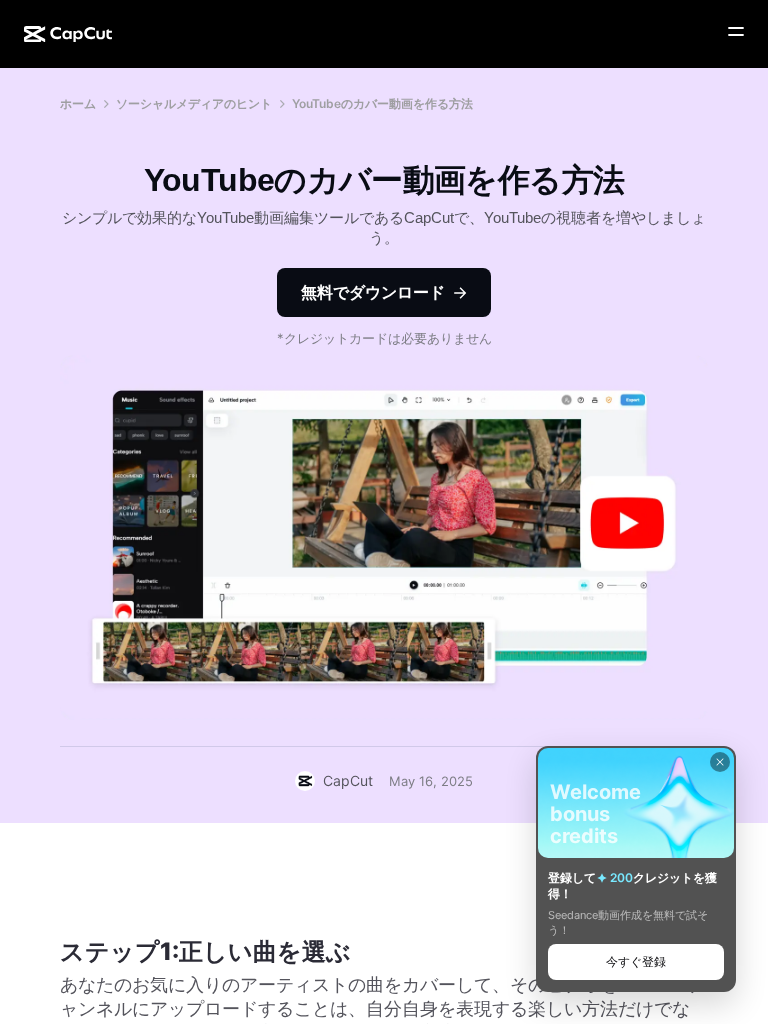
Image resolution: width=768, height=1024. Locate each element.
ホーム (78, 103)
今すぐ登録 (636, 961)
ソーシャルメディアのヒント (194, 103)
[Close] (720, 762)
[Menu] (736, 32)
